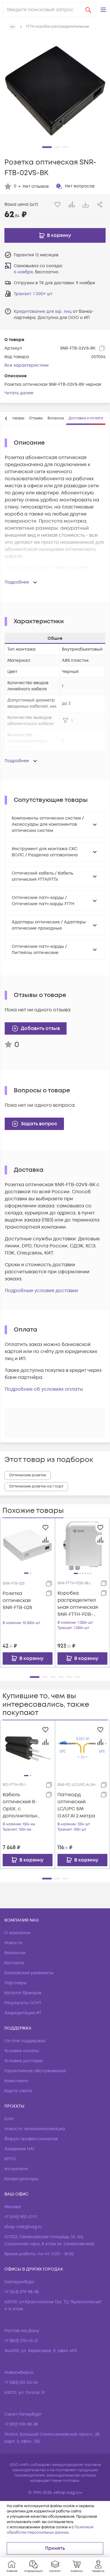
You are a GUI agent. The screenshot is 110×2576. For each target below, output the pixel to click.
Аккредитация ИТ (23, 2013)
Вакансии (15, 1953)
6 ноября (23, 272)
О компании (17, 1933)
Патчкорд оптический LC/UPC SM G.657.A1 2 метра (76, 1805)
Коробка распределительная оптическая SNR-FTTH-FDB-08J (78, 1604)
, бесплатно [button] (36, 272)
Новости (13, 1943)
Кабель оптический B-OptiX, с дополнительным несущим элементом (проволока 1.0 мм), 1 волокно (22, 1805)
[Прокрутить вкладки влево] (6, 418)
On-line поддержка (25, 2041)
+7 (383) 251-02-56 (21, 2383)
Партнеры (16, 1983)
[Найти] (88, 10)
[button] (103, 10)
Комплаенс (17, 2081)
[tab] (36, 418)
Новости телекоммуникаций (35, 2129)
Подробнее (17, 582)
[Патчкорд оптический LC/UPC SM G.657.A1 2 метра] (83, 1748)
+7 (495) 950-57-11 (21, 2217)
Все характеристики (27, 365)
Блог (9, 2119)
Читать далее (19, 393)
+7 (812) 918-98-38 (21, 2424)
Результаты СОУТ (23, 2003)
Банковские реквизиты (29, 1973)
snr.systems (16, 2169)
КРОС (10, 2159)
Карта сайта (18, 2091)
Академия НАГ (20, 2149)
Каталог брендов (23, 1993)
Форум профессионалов (31, 2139)
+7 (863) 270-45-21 (21, 2341)
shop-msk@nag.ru (23, 2227)
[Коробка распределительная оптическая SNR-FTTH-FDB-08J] (83, 1545)
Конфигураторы (21, 2179)
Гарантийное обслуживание (35, 2071)
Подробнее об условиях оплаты (44, 1389)
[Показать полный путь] (12, 27)
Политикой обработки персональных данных (50, 2530)
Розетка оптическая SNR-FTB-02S (17, 1601)
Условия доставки (24, 2061)
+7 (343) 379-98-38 (22, 2292)
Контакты (14, 1963)
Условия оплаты (22, 2051)
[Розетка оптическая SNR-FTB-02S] (28, 1545)
